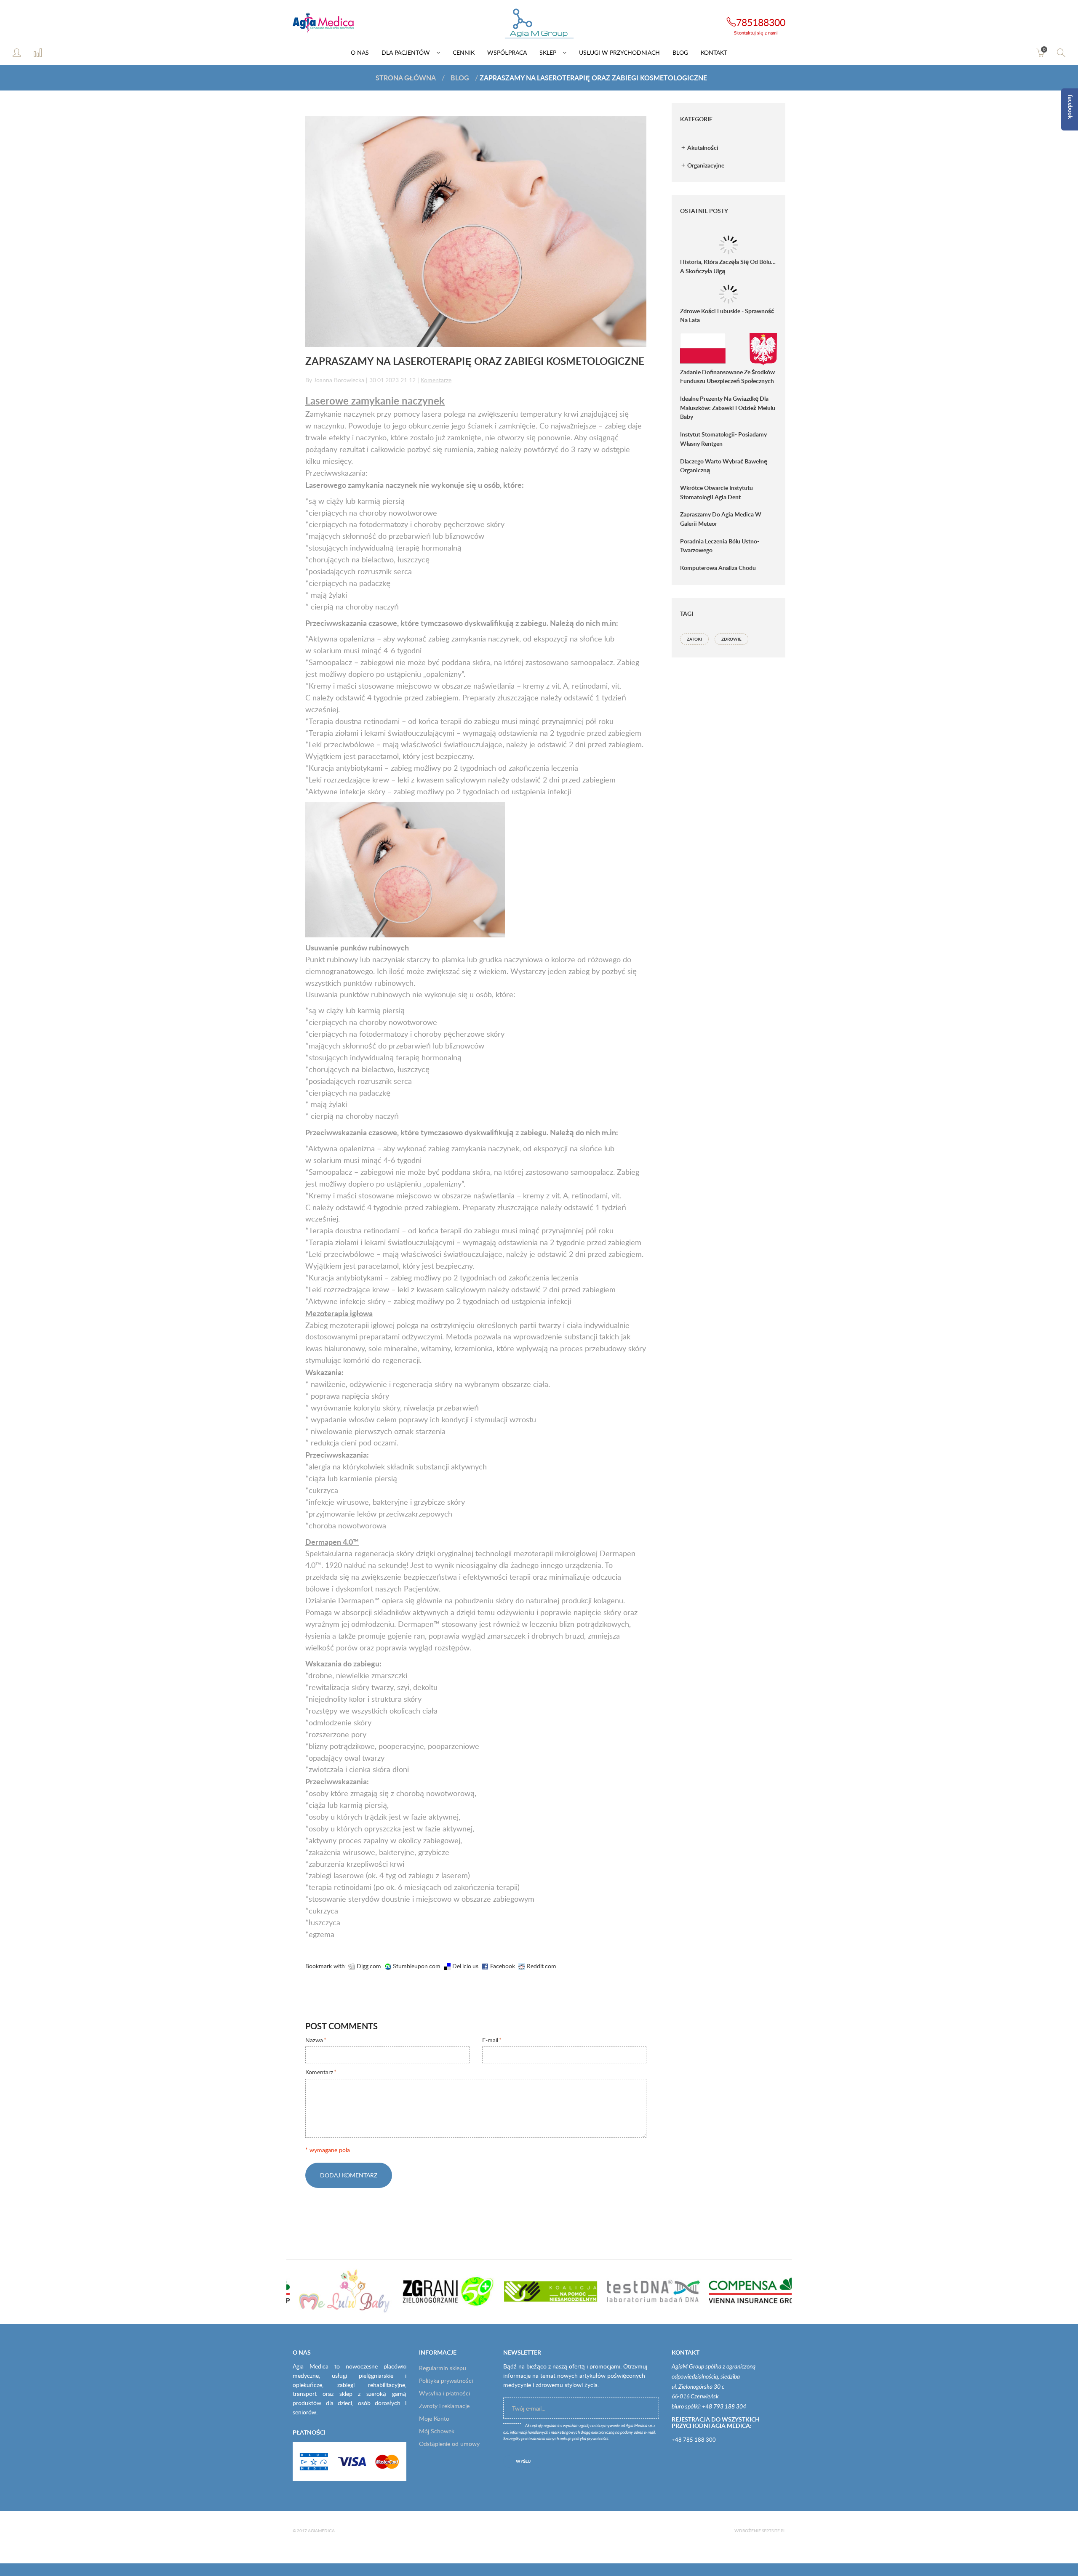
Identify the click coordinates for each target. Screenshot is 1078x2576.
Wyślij (523, 2461)
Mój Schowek (437, 2431)
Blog (460, 78)
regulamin (552, 2426)
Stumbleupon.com (416, 1966)
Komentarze (436, 380)
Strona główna (406, 78)
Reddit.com (541, 1966)
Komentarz (319, 2072)
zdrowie (731, 639)
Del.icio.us (464, 1966)
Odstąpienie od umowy (449, 2444)
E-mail (490, 2040)
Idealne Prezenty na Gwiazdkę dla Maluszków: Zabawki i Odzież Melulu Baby (728, 407)
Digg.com (368, 1966)
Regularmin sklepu (443, 2368)
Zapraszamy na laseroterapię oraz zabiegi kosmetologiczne (475, 361)
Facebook (502, 1966)
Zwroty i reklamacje (444, 2406)
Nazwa (314, 2040)
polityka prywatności (590, 2439)
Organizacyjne (705, 165)
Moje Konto (434, 2418)
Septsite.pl (774, 2531)
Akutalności (702, 148)
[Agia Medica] (539, 24)
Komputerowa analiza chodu (718, 568)
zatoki (694, 639)
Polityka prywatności (446, 2380)
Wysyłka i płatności (444, 2393)
